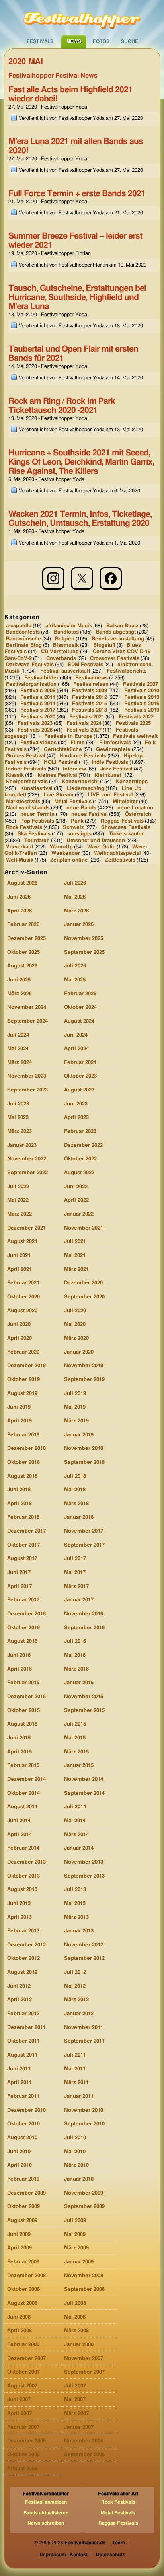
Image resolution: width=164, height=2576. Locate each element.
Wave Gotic (101, 847)
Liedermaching (85, 789)
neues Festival (90, 814)
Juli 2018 (75, 1476)
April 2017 (20, 1587)
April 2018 (20, 1504)
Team (118, 2543)
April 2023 (76, 1118)
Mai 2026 (75, 897)
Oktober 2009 (23, 2207)
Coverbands (61, 658)
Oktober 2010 (23, 2124)
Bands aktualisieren (46, 2513)
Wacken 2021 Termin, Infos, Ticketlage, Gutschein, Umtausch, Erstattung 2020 (80, 519)
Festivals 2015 (90, 704)
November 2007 (84, 2359)
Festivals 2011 (38, 698)
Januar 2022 (79, 1214)
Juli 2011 (75, 2055)
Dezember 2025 (26, 939)
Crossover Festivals (115, 658)
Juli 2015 (75, 1724)
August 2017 (22, 1559)
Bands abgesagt (116, 632)
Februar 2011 (23, 2096)
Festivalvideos (38, 743)
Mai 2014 (75, 1821)
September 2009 (84, 2207)
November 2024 (27, 1007)
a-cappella (19, 626)
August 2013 (22, 1890)
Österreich (138, 814)
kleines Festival (58, 775)
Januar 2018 (79, 1517)
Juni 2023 (76, 1104)
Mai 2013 (75, 1904)
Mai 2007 (75, 2400)
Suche (130, 41)
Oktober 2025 (23, 952)
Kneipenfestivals (27, 782)
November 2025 (84, 939)
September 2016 (84, 1628)
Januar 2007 (79, 2427)
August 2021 (22, 1242)
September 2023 (27, 1090)
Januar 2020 (79, 1352)
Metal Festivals (73, 801)
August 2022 (79, 1173)
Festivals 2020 (38, 717)
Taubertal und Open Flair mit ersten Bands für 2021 (73, 354)
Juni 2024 (76, 1035)
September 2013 (84, 1876)
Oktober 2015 (23, 1711)
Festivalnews (92, 678)
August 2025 (22, 966)
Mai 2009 (75, 2235)
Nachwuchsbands (28, 808)
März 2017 (76, 1587)
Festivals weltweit (135, 736)
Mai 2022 (18, 1200)
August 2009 (22, 2221)
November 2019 (84, 1366)
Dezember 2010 (26, 2110)
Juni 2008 (19, 2317)
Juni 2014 (19, 1821)
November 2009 (84, 2193)
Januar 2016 (79, 1683)
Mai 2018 (75, 1490)
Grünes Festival (26, 756)
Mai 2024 (18, 1049)
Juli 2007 (75, 2386)
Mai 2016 (75, 1655)
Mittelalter (125, 801)
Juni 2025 (19, 980)
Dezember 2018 (26, 1449)
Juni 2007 (19, 2400)
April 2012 (20, 2000)
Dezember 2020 (83, 1283)
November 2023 (27, 1076)
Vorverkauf (20, 847)
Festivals (40, 41)
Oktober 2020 (23, 1297)
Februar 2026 (23, 925)
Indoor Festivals (26, 769)
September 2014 (84, 1793)
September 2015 (84, 1711)
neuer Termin (37, 814)
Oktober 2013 (23, 1876)
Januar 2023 (22, 1145)
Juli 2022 (18, 1187)
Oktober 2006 (23, 2455)
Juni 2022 (76, 1187)
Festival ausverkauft (65, 671)
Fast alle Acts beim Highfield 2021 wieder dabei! (70, 94)
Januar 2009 (79, 2262)
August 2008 (22, 2303)
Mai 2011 (75, 2069)
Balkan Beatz (122, 626)
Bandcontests (23, 632)
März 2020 (76, 1338)
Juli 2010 (75, 2138)
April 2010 (20, 2165)
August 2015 (22, 1724)
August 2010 (22, 2138)
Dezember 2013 (26, 1862)
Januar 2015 (79, 1766)
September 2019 (84, 1380)
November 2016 (84, 1614)
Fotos (101, 41)
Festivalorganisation (31, 684)
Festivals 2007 (141, 684)
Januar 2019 (79, 1435)
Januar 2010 (79, 2179)
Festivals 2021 (87, 717)
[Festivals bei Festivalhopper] (82, 17)
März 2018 (76, 1504)
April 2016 (20, 1669)
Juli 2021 (75, 1242)
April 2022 (76, 1200)
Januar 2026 (79, 925)
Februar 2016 (23, 1683)
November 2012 (84, 1945)
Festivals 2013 (142, 698)
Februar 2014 (23, 1848)
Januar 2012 (79, 2014)
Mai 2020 (75, 1324)
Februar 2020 (23, 1352)
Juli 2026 (75, 883)
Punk (77, 821)
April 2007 (20, 2414)
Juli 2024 (18, 1035)
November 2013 (84, 1862)
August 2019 (22, 1394)
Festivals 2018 (90, 710)
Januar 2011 (79, 2096)
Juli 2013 (75, 1890)
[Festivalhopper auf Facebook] (111, 578)
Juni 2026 (19, 897)
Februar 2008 (23, 2345)
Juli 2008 (75, 2303)
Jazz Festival (116, 769)
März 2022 (20, 1214)
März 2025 (20, 994)
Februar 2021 (23, 1283)
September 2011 (84, 2041)
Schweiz (73, 828)
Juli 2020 (75, 1311)
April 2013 (20, 1917)
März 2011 (76, 2083)
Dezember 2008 (26, 2276)
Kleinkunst (108, 775)
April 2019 (20, 1421)
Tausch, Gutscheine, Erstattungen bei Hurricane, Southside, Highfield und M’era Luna (77, 297)
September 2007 (84, 2372)
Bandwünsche (23, 639)
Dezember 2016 (26, 1614)
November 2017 (84, 1531)
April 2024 (76, 1049)
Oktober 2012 (23, 1958)
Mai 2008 (75, 2317)
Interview (74, 769)
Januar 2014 (79, 1848)
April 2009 (20, 2248)
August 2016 (22, 1641)
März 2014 (76, 1835)
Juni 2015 (19, 1738)
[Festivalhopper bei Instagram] (53, 578)
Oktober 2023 (80, 1076)
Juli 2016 (75, 1641)
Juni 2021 (19, 1256)
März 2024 (20, 1063)
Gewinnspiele (113, 749)
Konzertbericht (80, 782)
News (74, 41)
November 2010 (84, 2110)
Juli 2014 (75, 1807)
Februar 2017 (23, 1600)
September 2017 (84, 1545)
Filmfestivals (115, 743)
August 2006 (22, 2469)
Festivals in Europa (68, 736)
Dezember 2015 (26, 1697)
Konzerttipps (132, 782)
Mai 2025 (75, 980)
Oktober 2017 (23, 1545)
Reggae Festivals (122, 821)
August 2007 (22, 2386)
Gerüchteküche (63, 749)
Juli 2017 (75, 1559)
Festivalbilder (41, 678)
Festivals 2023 (35, 723)
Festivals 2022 (136, 717)
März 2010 (76, 2165)
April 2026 (20, 911)
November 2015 (84, 1697)
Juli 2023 (18, 1104)
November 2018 (84, 1449)
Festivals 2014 (38, 704)
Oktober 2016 (23, 1628)
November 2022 (27, 1159)
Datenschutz (110, 2555)
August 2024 (79, 1021)
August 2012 (22, 1972)
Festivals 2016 (142, 704)
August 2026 (22, 883)
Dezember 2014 (26, 1779)
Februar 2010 (23, 2179)
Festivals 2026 (35, 730)
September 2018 (84, 1462)
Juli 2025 (75, 966)
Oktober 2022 (80, 1159)
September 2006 (84, 2455)
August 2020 (22, 1311)
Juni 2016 (19, 1655)
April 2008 (20, 2331)
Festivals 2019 (142, 710)
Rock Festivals (24, 828)
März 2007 (76, 2414)
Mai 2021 (75, 1256)
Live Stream (59, 795)
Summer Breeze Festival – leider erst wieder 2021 (75, 241)
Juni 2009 (19, 2235)
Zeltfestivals (120, 860)
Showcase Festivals (126, 828)
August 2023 (79, 1090)
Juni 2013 (19, 1904)
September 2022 (27, 1173)
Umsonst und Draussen (96, 840)
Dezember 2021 (26, 1228)
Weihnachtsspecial (117, 853)
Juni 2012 (19, 1986)
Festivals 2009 (90, 691)
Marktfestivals (23, 801)
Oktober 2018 (23, 1462)
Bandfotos (66, 632)
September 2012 (84, 1958)
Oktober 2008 (23, 2289)
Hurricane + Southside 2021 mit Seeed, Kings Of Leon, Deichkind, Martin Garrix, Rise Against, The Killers (81, 462)
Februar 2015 (23, 1766)
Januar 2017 (79, 1600)
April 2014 (20, 1835)
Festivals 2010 (142, 691)
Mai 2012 (75, 1986)
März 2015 (76, 1752)
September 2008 (84, 2289)
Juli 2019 (75, 1394)
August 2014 (22, 1807)
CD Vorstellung (60, 652)
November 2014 (84, 1779)
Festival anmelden (46, 2502)
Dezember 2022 (83, 1145)
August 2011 (22, 2055)
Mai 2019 (75, 1407)
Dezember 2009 (26, 2193)
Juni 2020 (19, 1324)
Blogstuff (104, 645)
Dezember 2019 (26, 1366)
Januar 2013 (79, 1931)
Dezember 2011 (26, 2028)
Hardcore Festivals (83, 756)
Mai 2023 (18, 1118)
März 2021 (76, 1270)
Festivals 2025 (133, 723)
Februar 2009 (23, 2262)
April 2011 (20, 2083)
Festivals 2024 (84, 723)
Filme (78, 743)
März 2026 (76, 911)
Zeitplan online (69, 860)
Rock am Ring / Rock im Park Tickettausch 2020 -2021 (62, 406)
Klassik (15, 775)
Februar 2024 (80, 1063)
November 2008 (84, 2276)
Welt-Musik (20, 860)
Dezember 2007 (26, 2359)
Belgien (65, 639)
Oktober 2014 (23, 1793)
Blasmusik (66, 645)
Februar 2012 (23, 2014)
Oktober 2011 (23, 2041)
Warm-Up (61, 847)
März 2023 (20, 1131)
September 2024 (27, 1021)
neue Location (135, 808)
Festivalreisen (91, 684)
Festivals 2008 (38, 691)
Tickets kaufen (127, 834)
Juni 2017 (19, 1573)
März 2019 (76, 1421)
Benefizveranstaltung (118, 639)
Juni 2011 (19, 2069)
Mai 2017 (75, 1573)
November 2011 (84, 2028)
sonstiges (79, 834)
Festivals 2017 (38, 710)
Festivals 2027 (84, 730)
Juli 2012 (75, 1972)
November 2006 (84, 2441)
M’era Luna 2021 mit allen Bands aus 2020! (76, 146)
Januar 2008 (79, 2345)
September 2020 (84, 1297)
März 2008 (76, 2331)
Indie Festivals (110, 762)
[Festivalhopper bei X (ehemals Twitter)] (82, 578)
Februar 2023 (80, 1131)
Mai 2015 (75, 1738)
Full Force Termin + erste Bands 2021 (77, 194)
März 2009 (76, 2248)
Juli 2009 (75, 2221)
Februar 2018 (23, 1517)
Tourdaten (37, 840)
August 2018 (22, 1476)
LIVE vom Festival (110, 795)
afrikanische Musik (69, 626)
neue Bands (81, 808)
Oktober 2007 (23, 2372)
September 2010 (84, 2124)
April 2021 (20, 1270)
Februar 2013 (23, 1931)
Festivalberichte (127, 671)
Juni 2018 (19, 1490)
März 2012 (76, 2000)
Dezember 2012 (26, 1945)
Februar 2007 (23, 2427)
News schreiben (46, 2523)
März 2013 (76, 1917)
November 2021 (84, 1228)
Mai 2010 (75, 2152)
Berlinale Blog (24, 645)
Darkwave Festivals (30, 665)
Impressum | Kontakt (64, 2555)
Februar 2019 (23, 1435)
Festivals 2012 (90, 698)
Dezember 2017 (26, 1531)
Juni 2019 (19, 1407)
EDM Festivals (85, 665)
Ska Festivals (34, 834)
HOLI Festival (61, 762)
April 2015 (20, 1752)
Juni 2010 (19, 2152)
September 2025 (84, 952)
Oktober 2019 (23, 1380)
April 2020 (20, 1338)
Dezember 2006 (26, 2441)
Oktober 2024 (80, 1007)
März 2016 (76, 1669)
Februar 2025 (80, 994)
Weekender (66, 853)
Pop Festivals (37, 821)
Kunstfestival (36, 789)
